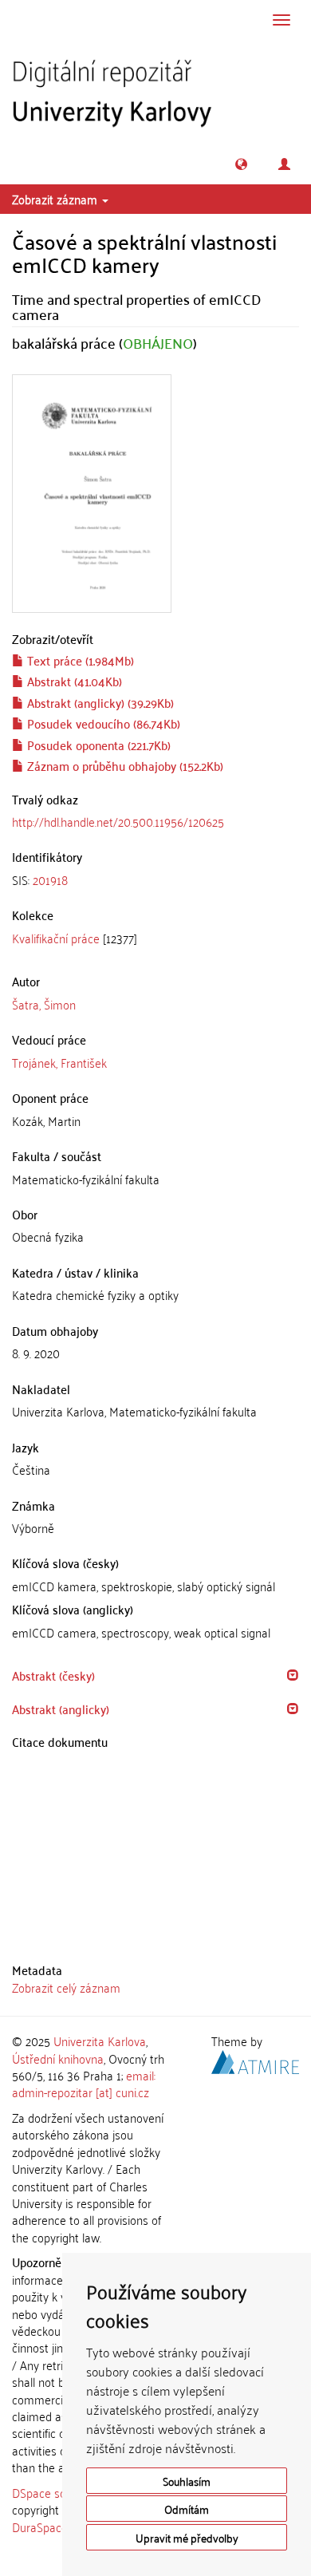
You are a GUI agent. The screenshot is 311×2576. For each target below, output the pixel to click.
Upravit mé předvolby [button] (187, 2537)
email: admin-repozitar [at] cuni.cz (84, 2083)
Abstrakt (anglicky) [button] (61, 1709)
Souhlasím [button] (187, 2481)
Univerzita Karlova (100, 2041)
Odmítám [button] (187, 2509)
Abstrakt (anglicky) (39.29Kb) (99, 702)
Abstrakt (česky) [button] (53, 1675)
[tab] (155, 880)
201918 (50, 879)
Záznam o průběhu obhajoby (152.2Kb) (124, 765)
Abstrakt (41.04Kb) (73, 681)
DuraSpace (40, 2527)
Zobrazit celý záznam (66, 1987)
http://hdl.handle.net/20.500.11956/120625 (118, 821)
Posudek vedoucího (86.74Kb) (102, 723)
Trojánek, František (59, 1062)
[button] (241, 164)
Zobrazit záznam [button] (56, 199)
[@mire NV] (255, 2059)
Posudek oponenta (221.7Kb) (97, 745)
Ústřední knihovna (58, 2058)
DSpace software (55, 2492)
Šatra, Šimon (44, 1004)
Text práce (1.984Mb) (79, 660)
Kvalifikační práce (56, 938)
